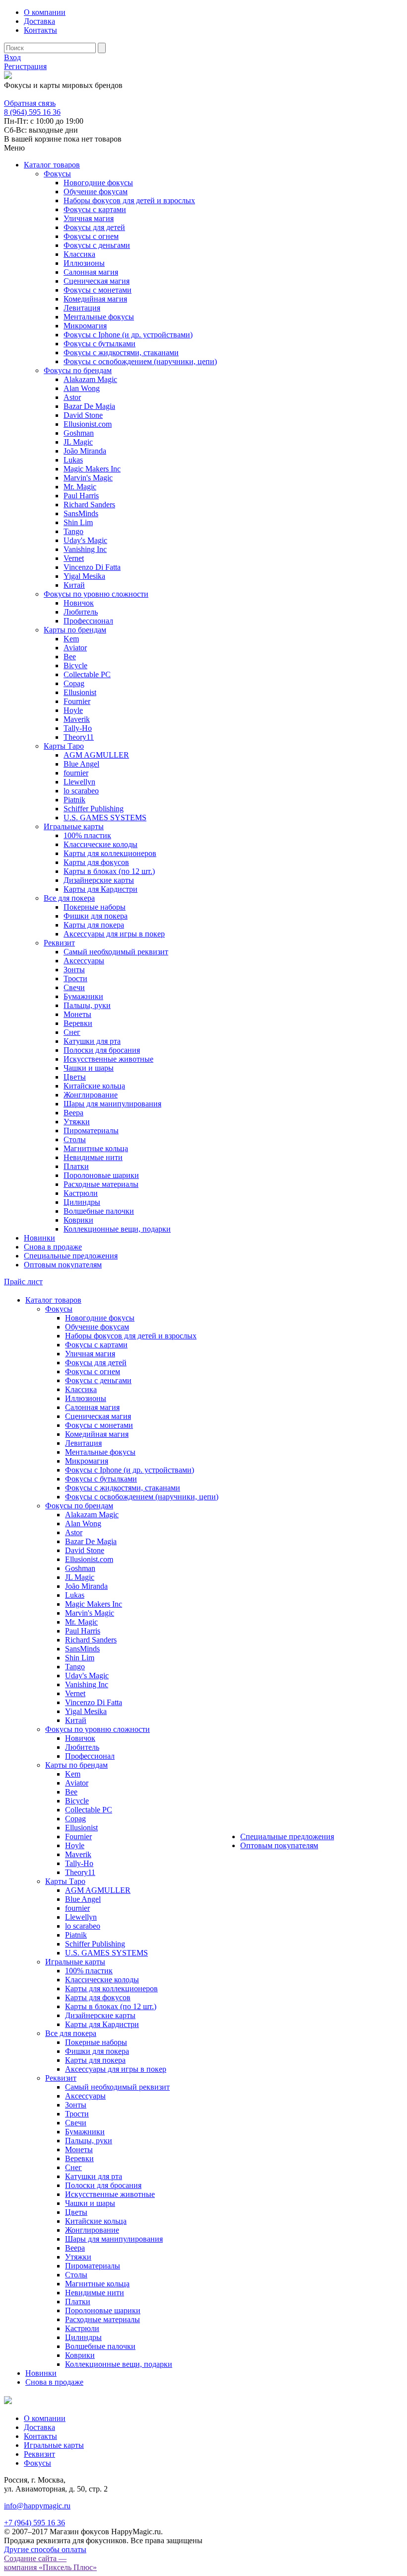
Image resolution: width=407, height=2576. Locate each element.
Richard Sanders (89, 505)
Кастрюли (81, 1193)
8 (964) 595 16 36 (32, 94)
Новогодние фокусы (98, 183)
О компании (45, 12)
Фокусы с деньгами (97, 245)
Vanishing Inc (85, 549)
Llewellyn (79, 782)
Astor (72, 397)
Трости (75, 978)
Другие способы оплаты (45, 2549)
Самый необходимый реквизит (116, 952)
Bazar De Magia (89, 406)
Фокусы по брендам (78, 370)
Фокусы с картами (95, 209)
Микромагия (85, 326)
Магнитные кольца (96, 1148)
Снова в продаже (53, 1247)
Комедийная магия (95, 299)
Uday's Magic (85, 540)
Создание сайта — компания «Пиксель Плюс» (50, 2563)
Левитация (82, 308)
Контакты (40, 30)
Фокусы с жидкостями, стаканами (121, 352)
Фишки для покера (96, 916)
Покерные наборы (95, 907)
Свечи (74, 987)
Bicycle (75, 665)
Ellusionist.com (88, 424)
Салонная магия (91, 272)
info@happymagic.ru (37, 2506)
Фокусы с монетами (98, 290)
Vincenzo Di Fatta (92, 567)
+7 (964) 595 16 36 (34, 2523)
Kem (71, 639)
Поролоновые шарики (101, 1175)
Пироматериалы (91, 1131)
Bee (70, 657)
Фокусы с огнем (91, 236)
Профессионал (88, 621)
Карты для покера (94, 925)
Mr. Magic (80, 487)
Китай (74, 585)
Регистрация (25, 66)
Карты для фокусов (96, 862)
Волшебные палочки (99, 1211)
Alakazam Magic (90, 379)
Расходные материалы (101, 1184)
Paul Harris (81, 496)
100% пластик (87, 835)
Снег (72, 1032)
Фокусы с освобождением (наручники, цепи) (140, 361)
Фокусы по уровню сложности (96, 594)
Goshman (79, 433)
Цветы (75, 1077)
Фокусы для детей (94, 227)
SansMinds (81, 513)
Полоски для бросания (102, 1050)
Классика (79, 254)
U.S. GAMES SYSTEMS (105, 818)
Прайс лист (23, 1282)
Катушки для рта (92, 1041)
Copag (74, 683)
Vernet (74, 558)
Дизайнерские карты (99, 880)
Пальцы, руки (87, 1005)
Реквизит (59, 943)
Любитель (81, 612)
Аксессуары (84, 961)
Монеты (77, 1014)
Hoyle (73, 710)
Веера (73, 1113)
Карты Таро (64, 746)
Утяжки (77, 1122)
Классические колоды (101, 844)
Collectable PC (87, 674)
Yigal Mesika (84, 576)
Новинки (39, 1238)
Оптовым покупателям (63, 1265)
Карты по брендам (75, 630)
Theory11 (79, 737)
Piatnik (74, 800)
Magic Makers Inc (92, 469)
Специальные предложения (71, 1256)
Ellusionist (80, 692)
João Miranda (85, 451)
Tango (73, 531)
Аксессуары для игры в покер (114, 934)
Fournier (77, 701)
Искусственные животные (108, 1059)
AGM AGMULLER (96, 755)
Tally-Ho (78, 728)
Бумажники (83, 996)
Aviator (75, 648)
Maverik (77, 719)
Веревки (78, 1023)
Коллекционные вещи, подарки (117, 1229)
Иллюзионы (84, 263)
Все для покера (69, 898)
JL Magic (78, 442)
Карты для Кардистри (101, 889)
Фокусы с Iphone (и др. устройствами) (128, 335)
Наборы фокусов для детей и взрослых (129, 200)
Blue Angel (81, 764)
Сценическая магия (97, 281)
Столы (75, 1139)
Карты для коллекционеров (110, 853)
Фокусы (57, 174)
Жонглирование (91, 1095)
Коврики (78, 1220)
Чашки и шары (89, 1068)
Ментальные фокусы (99, 317)
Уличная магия (89, 218)
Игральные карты (74, 826)
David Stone (83, 415)
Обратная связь (30, 103)
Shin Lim (78, 522)
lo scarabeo (81, 791)
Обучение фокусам (96, 192)
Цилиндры (82, 1202)
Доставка (39, 21)
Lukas (73, 460)
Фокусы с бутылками (100, 344)
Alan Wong (82, 388)
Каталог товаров (52, 165)
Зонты (74, 970)
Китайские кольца (94, 1086)
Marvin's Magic (88, 478)
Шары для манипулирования (112, 1104)
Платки (76, 1166)
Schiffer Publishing (94, 809)
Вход (12, 57)
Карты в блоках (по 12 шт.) (109, 871)
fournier (76, 773)
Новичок (79, 603)
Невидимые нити (93, 1157)
